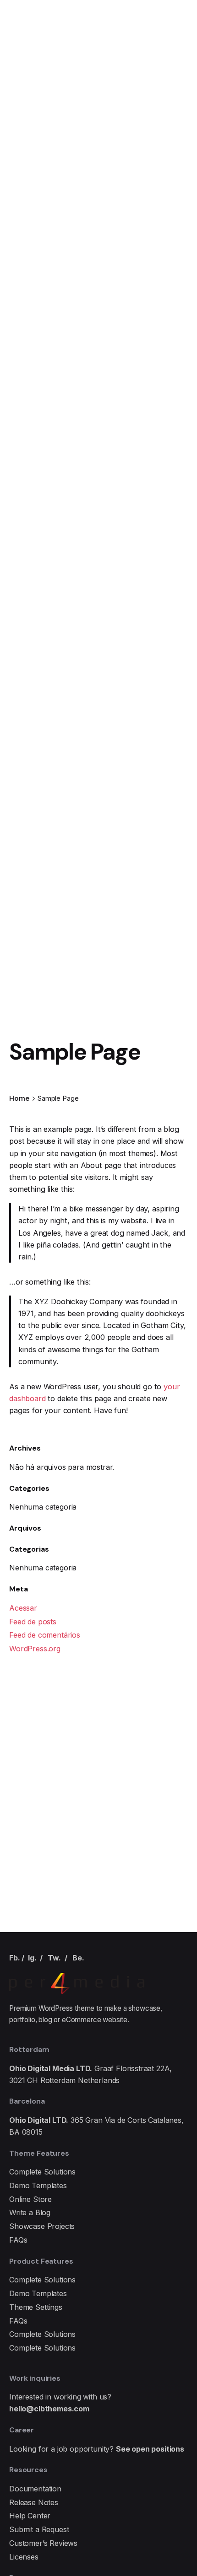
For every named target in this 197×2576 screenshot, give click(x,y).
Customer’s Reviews (43, 2543)
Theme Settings (36, 2307)
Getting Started (134, 154)
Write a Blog (30, 2212)
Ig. (32, 1958)
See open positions (150, 2449)
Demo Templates (38, 2185)
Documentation (35, 2489)
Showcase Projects (42, 2226)
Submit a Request (39, 2529)
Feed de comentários (45, 1635)
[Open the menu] (22, 155)
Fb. (15, 1958)
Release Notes (34, 2502)
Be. (78, 1958)
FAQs (18, 2240)
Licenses (24, 2557)
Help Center (30, 2516)
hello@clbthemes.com (49, 2409)
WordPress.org (35, 1649)
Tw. (54, 1958)
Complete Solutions (42, 2172)
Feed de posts (33, 1622)
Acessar (23, 1608)
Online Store (30, 2199)
